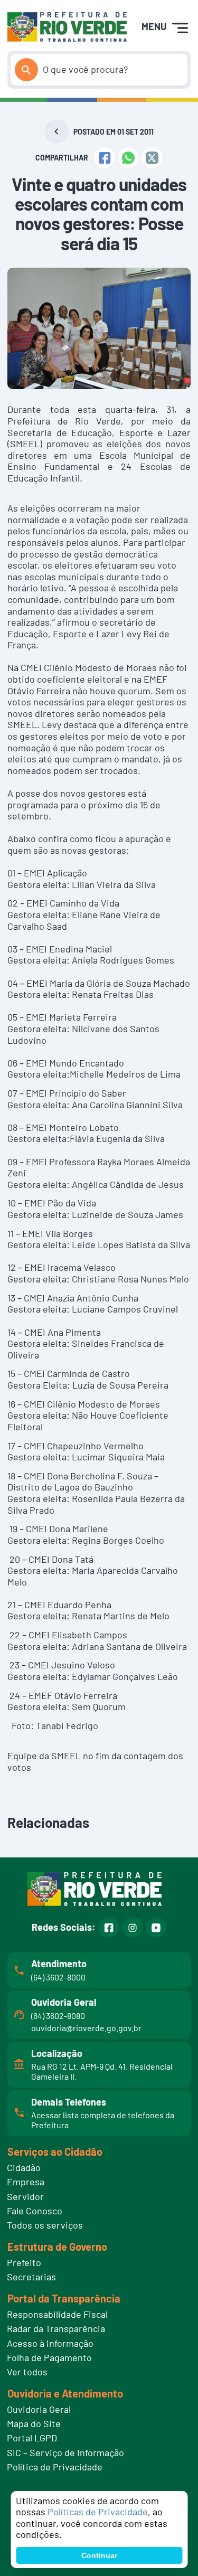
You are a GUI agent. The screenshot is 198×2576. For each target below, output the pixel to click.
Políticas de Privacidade (98, 2512)
